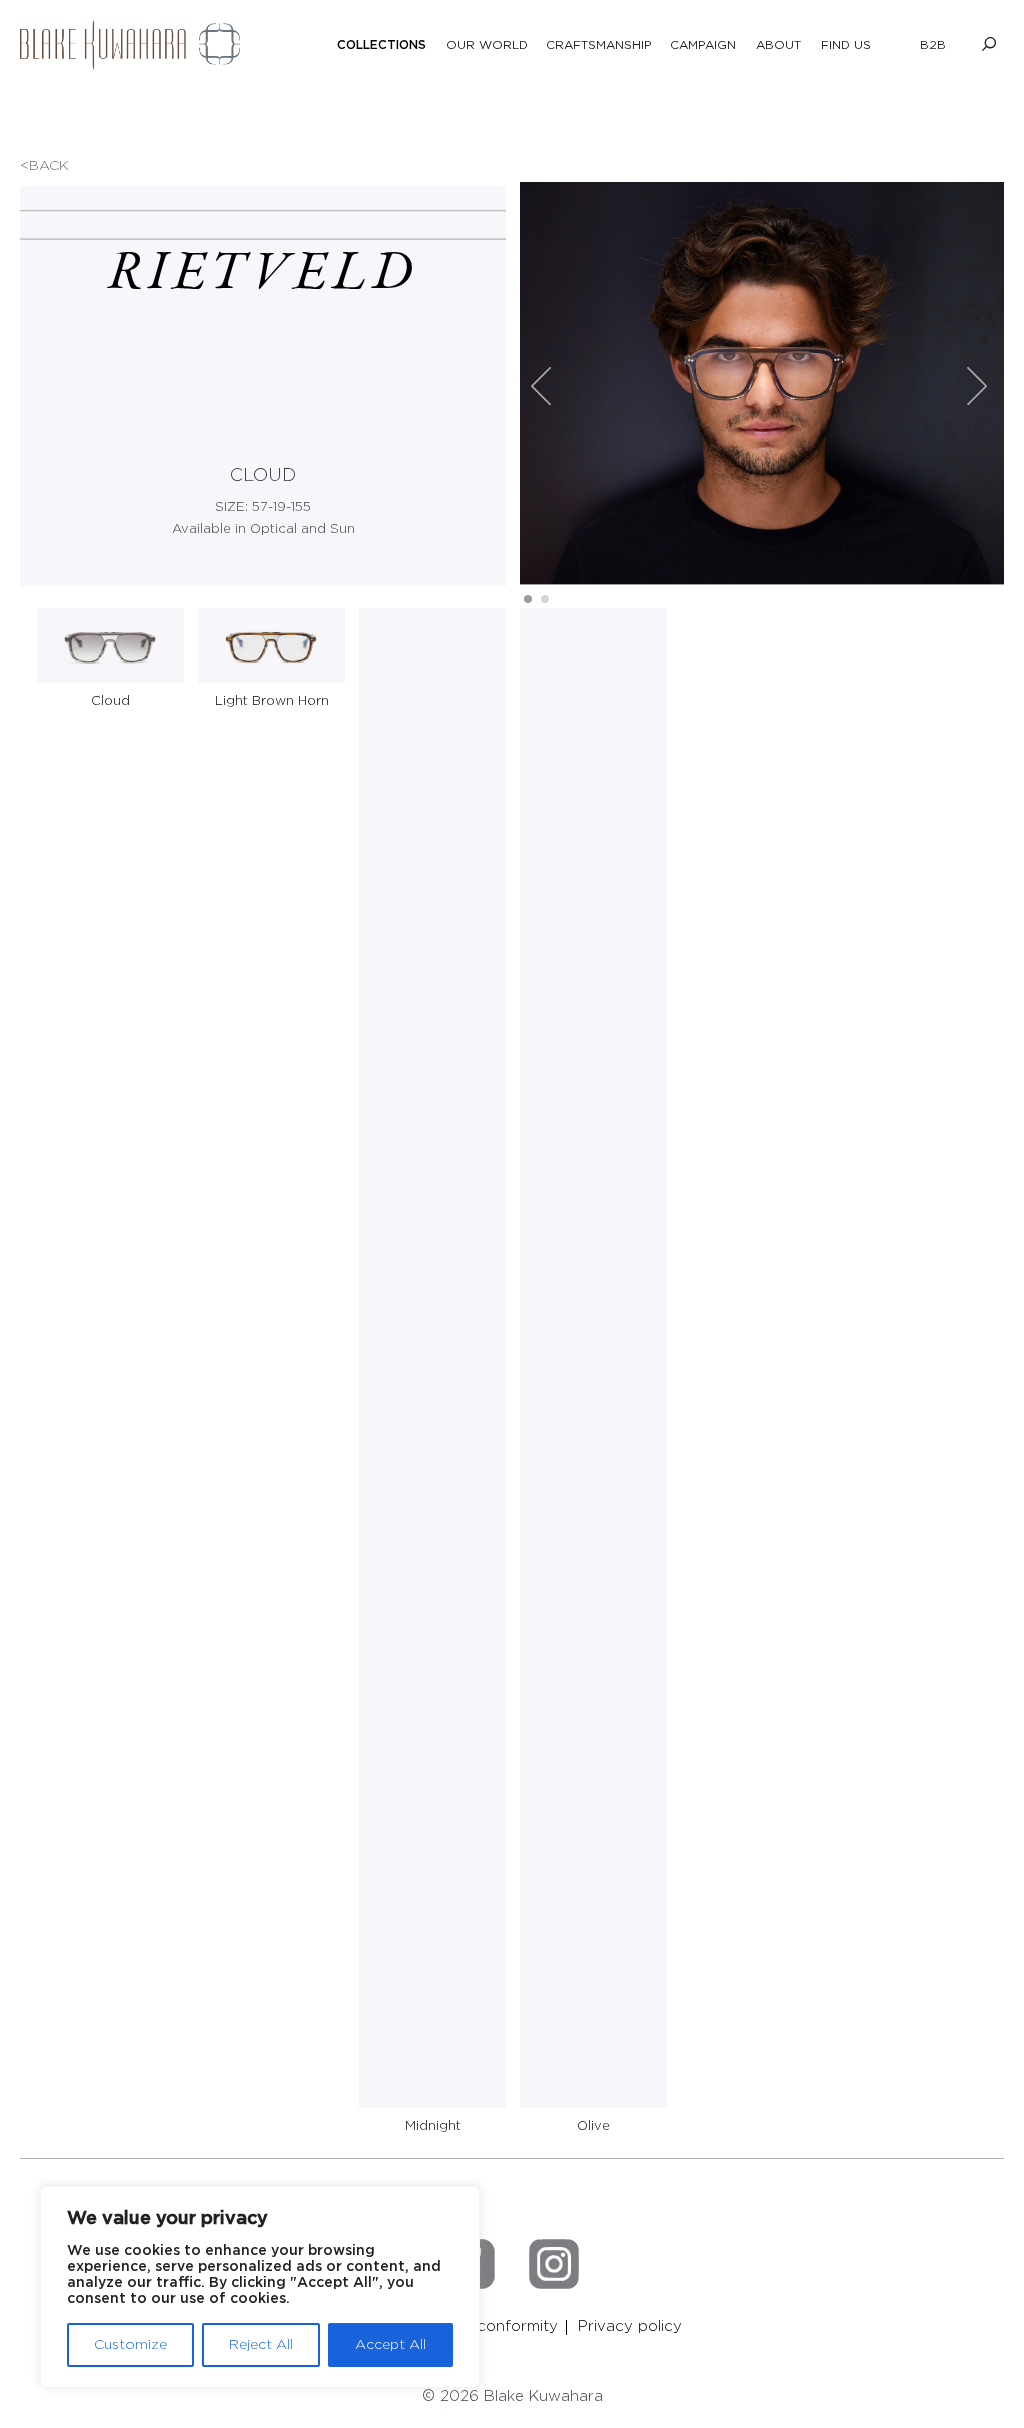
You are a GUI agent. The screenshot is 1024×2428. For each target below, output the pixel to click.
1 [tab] (528, 598)
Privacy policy (630, 2326)
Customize (130, 2345)
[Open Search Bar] (989, 45)
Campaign (703, 45)
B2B (933, 45)
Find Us (846, 45)
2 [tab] (545, 598)
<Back (44, 166)
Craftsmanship (599, 45)
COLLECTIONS (381, 45)
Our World (487, 45)
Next (977, 386)
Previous (541, 386)
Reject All (261, 2345)
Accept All (390, 2345)
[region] (260, 2287)
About (778, 45)
